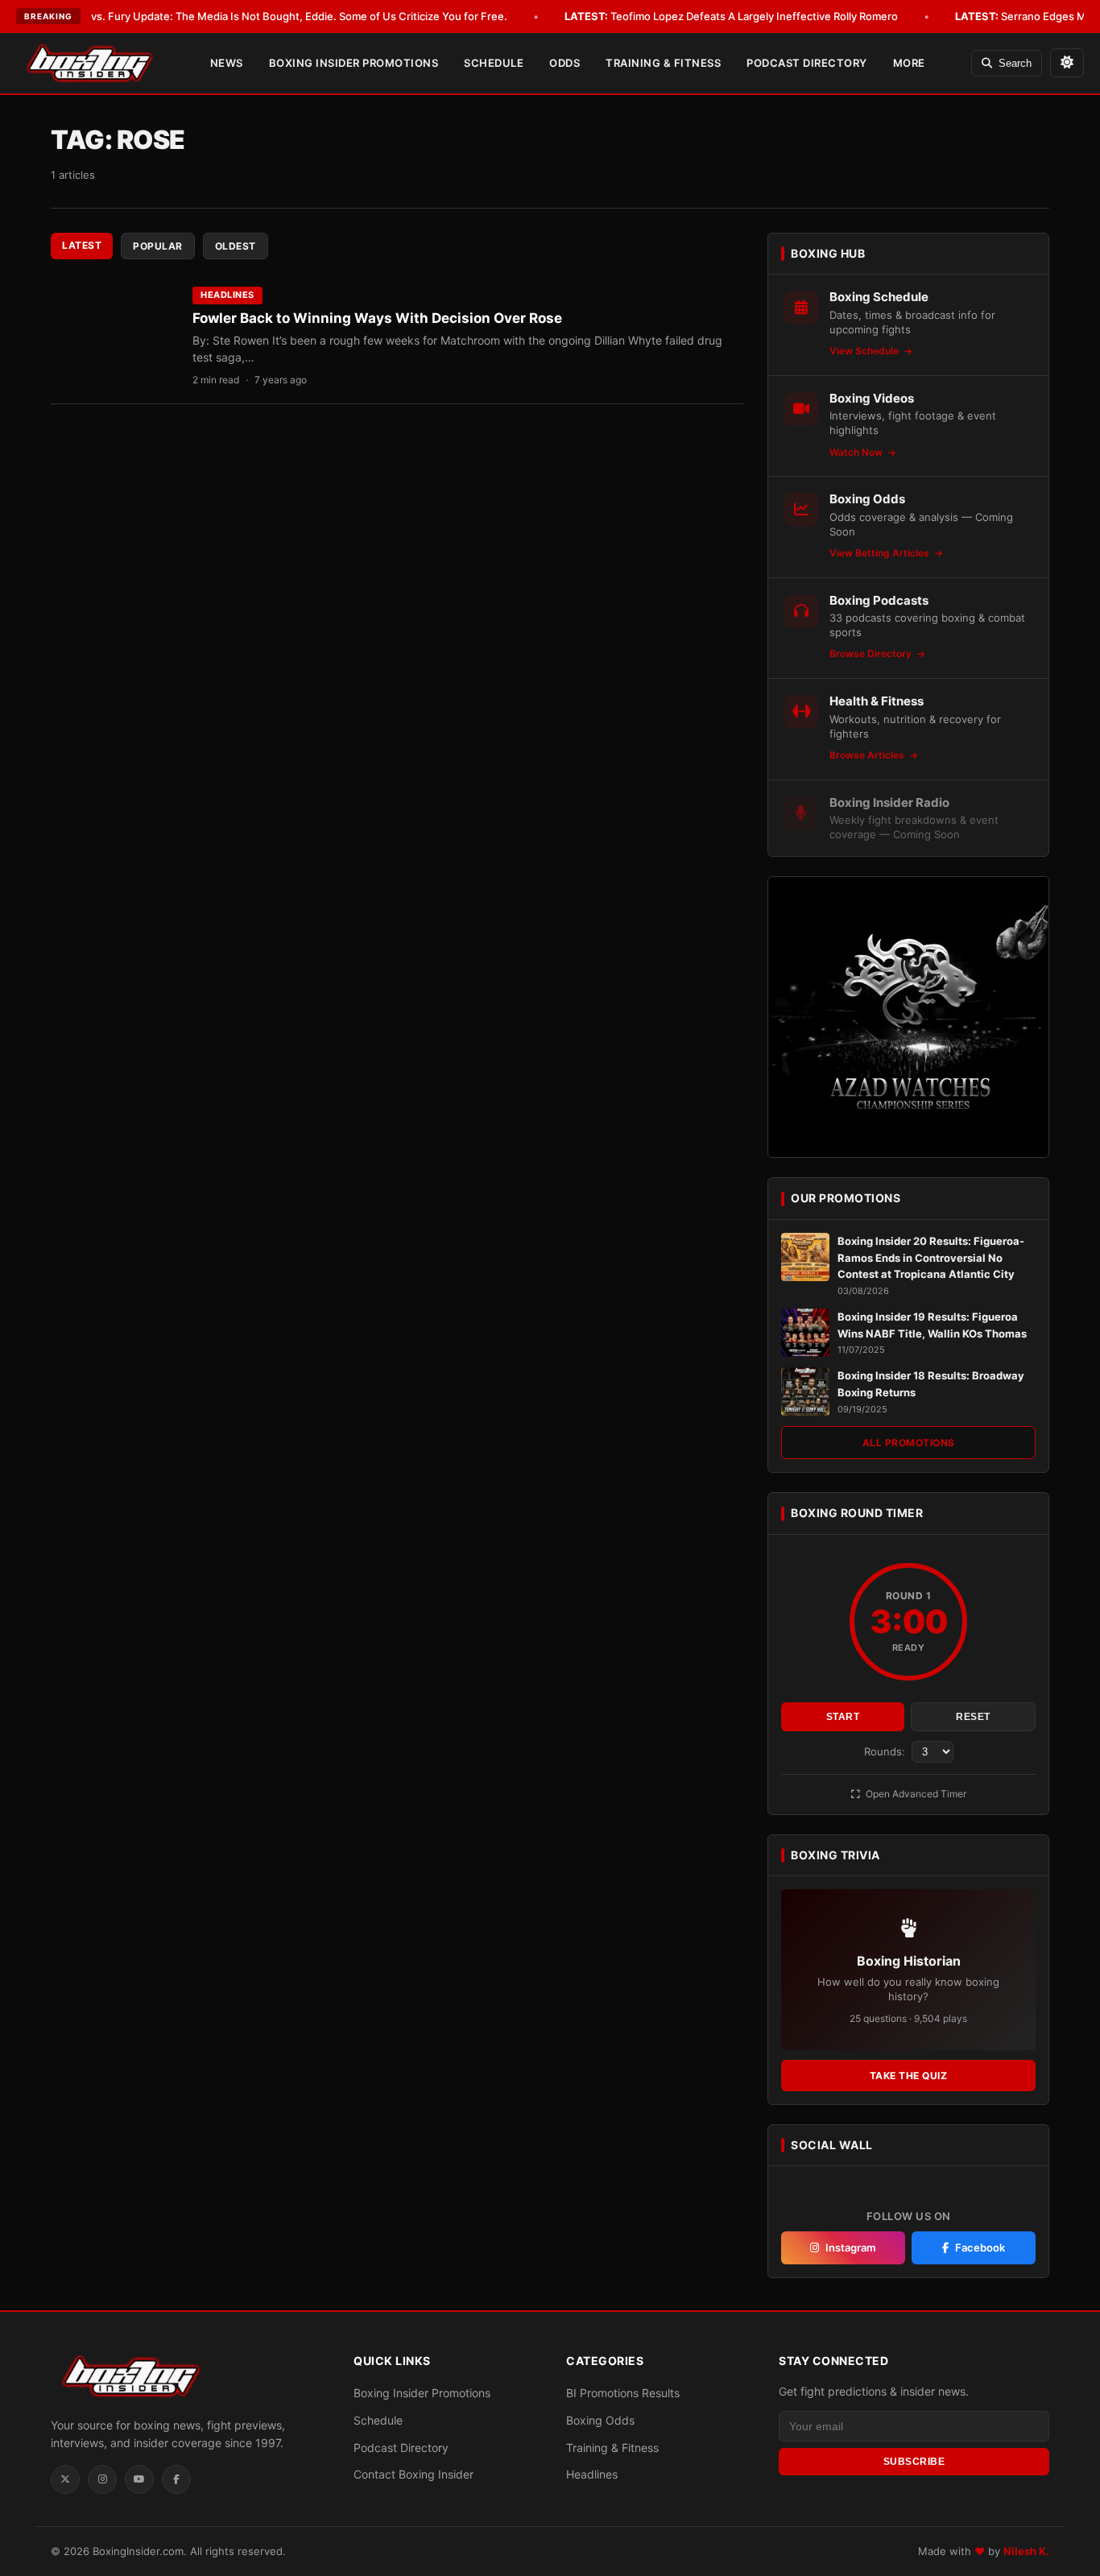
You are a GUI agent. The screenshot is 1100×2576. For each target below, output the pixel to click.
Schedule (494, 63)
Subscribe (914, 2462)
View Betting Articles (881, 553)
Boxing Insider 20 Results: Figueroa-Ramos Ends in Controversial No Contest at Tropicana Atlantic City (931, 1258)
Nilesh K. (1026, 2551)
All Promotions (909, 1443)
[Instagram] (102, 2479)
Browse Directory (872, 653)
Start (843, 1717)
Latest (82, 245)
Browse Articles (868, 755)
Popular (158, 246)
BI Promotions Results (623, 2393)
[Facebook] (176, 2479)
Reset (973, 1717)
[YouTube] (139, 2479)
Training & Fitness (663, 63)
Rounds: (886, 1751)
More (909, 63)
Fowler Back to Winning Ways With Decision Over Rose (377, 318)
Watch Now (857, 452)
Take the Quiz (909, 2076)
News (227, 63)
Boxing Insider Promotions (354, 63)
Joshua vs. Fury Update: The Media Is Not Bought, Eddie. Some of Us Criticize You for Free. (257, 16)
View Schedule (865, 351)
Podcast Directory (807, 63)
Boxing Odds (600, 2420)
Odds (564, 63)
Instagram (851, 2247)
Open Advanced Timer (915, 1794)
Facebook (980, 2247)
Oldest (236, 246)
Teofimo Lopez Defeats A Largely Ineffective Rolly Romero (731, 16)
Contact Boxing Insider (414, 2474)
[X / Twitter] (65, 2479)
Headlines (227, 295)
